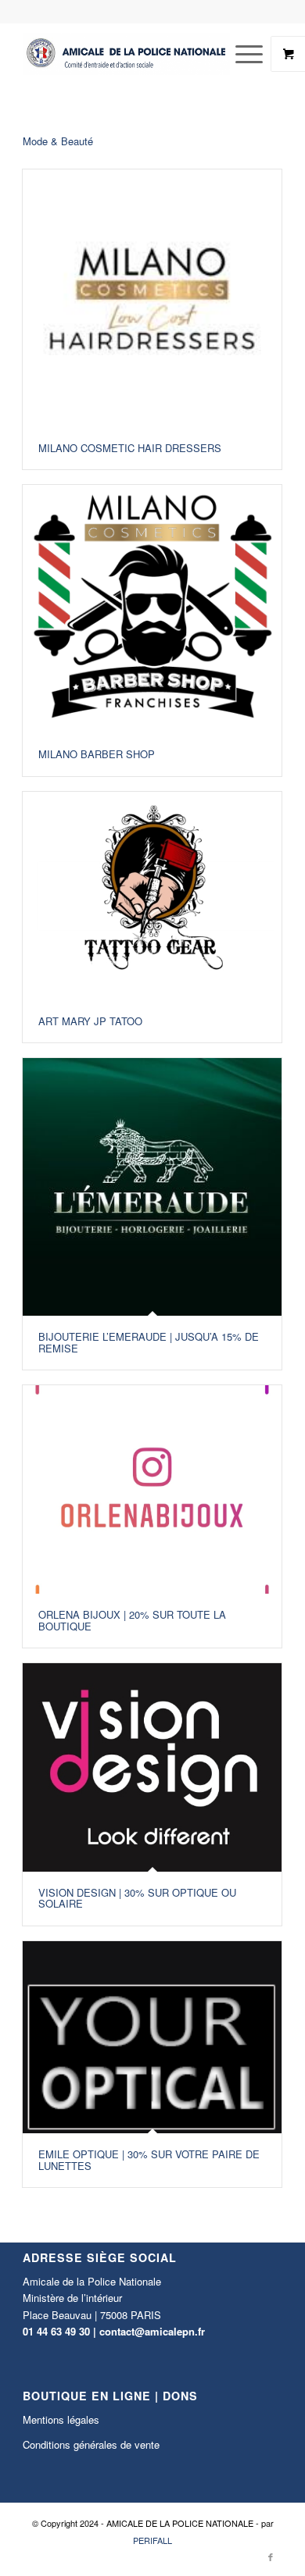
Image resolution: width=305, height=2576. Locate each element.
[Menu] (241, 54)
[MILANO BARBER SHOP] (152, 609)
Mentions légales (61, 2419)
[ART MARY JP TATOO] (152, 896)
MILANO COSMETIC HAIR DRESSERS (130, 448)
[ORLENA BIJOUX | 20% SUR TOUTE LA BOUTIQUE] (152, 1490)
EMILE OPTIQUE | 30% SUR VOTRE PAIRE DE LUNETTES (149, 2159)
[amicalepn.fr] (126, 54)
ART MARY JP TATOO (90, 1021)
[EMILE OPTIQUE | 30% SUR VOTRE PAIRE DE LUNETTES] (152, 2038)
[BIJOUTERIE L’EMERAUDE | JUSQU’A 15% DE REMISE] (152, 1187)
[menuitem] (251, 54)
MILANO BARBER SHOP (97, 754)
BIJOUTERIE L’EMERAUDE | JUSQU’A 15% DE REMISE (149, 1342)
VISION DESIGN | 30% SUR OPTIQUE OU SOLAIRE (137, 1898)
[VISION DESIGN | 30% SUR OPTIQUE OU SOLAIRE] (152, 1767)
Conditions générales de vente (91, 2444)
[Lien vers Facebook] (271, 2556)
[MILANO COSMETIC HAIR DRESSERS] (152, 299)
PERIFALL (152, 2540)
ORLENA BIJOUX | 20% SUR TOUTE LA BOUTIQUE (132, 1620)
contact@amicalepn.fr (152, 2331)
